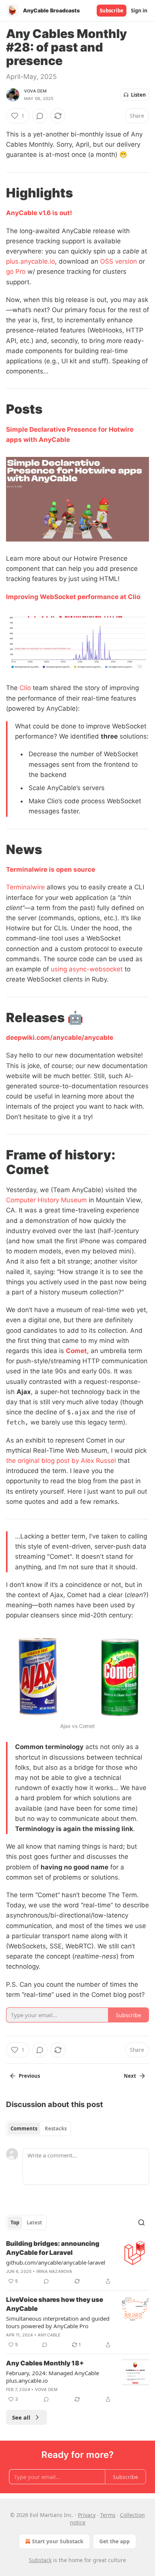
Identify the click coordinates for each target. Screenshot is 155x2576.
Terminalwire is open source (51, 869)
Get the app (115, 2541)
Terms (108, 2515)
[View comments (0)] (40, 116)
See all (21, 2417)
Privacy (87, 2515)
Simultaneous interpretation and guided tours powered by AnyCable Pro (58, 2322)
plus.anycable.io (30, 261)
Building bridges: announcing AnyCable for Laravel (53, 2248)
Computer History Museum (46, 1200)
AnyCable (49, 2335)
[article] (77, 2262)
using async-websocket (87, 969)
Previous (29, 2076)
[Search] (141, 2223)
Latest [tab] (34, 2223)
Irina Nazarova (55, 2271)
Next (130, 2076)
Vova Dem (36, 91)
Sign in (139, 11)
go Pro (16, 272)
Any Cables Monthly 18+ (45, 2363)
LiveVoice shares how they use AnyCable (55, 2304)
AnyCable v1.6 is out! (39, 213)
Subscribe (112, 11)
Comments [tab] (24, 2128)
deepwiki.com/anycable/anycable (60, 1038)
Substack (40, 2560)
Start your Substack (58, 2541)
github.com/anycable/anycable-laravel (56, 2262)
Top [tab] (15, 2223)
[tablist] (39, 2128)
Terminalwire (25, 887)
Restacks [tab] (56, 2128)
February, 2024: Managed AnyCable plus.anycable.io (52, 2377)
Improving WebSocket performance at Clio (73, 597)
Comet (76, 1351)
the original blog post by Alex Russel (61, 1461)
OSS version (119, 261)
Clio (25, 688)
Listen (138, 95)
